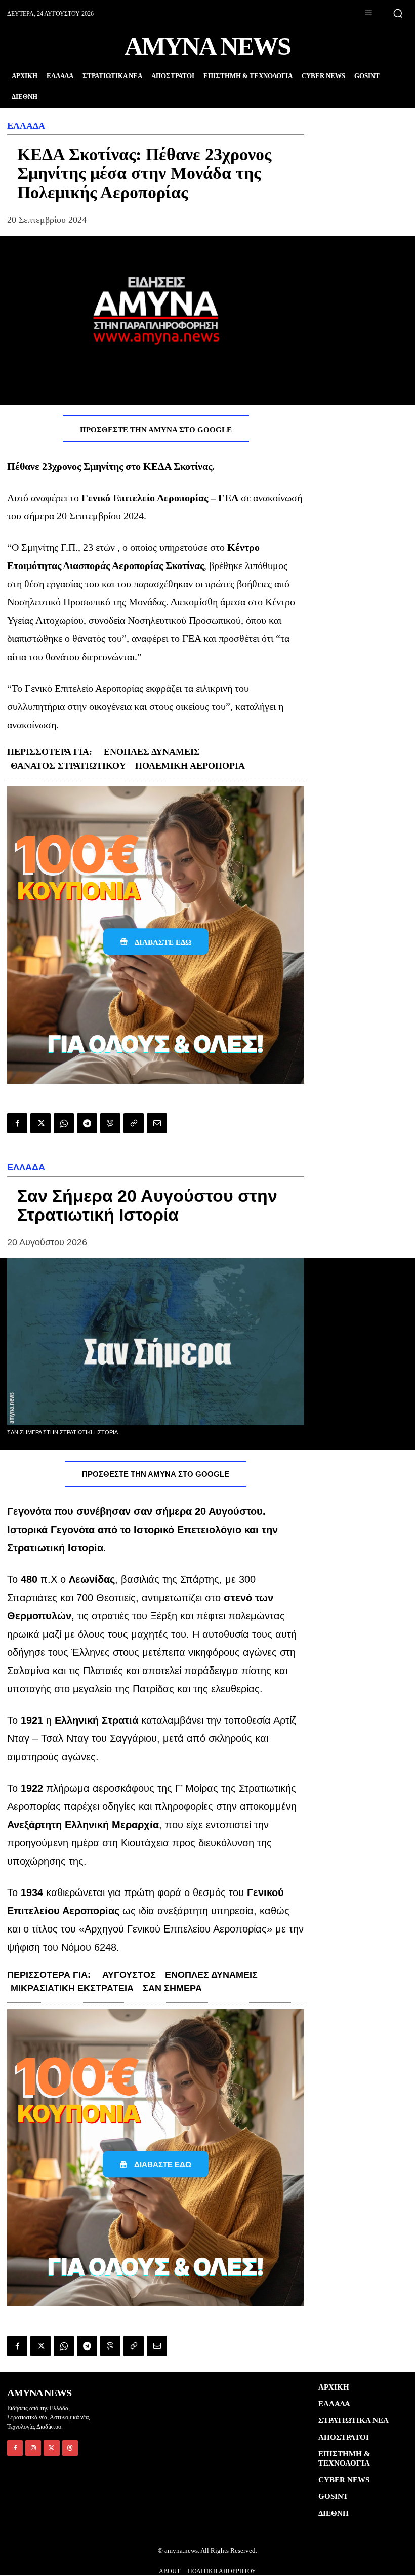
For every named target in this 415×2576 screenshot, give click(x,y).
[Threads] (70, 2448)
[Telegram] (87, 1123)
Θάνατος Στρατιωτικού (68, 766)
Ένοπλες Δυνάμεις (152, 752)
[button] (398, 13)
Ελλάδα (26, 126)
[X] (40, 1123)
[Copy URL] (134, 1123)
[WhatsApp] (64, 1123)
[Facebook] (17, 1123)
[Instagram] (33, 2448)
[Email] (157, 1123)
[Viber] (110, 1123)
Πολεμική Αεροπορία (190, 766)
